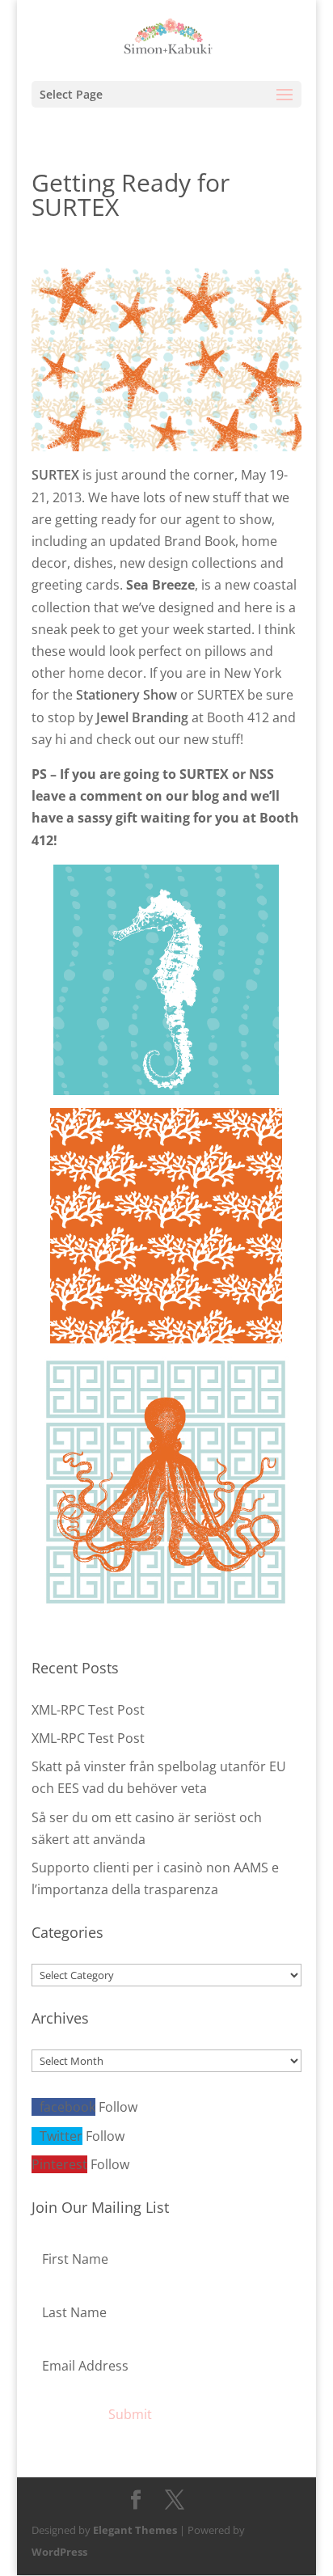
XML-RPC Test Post (88, 1710)
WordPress (59, 2552)
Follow (118, 2107)
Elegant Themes (135, 2530)
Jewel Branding (142, 717)
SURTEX (55, 475)
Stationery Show (126, 695)
